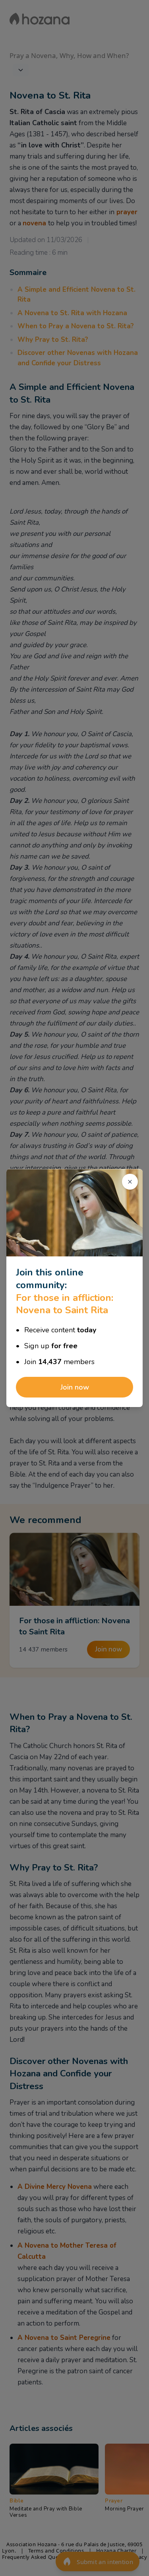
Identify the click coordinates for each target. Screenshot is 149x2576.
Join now (75, 1387)
